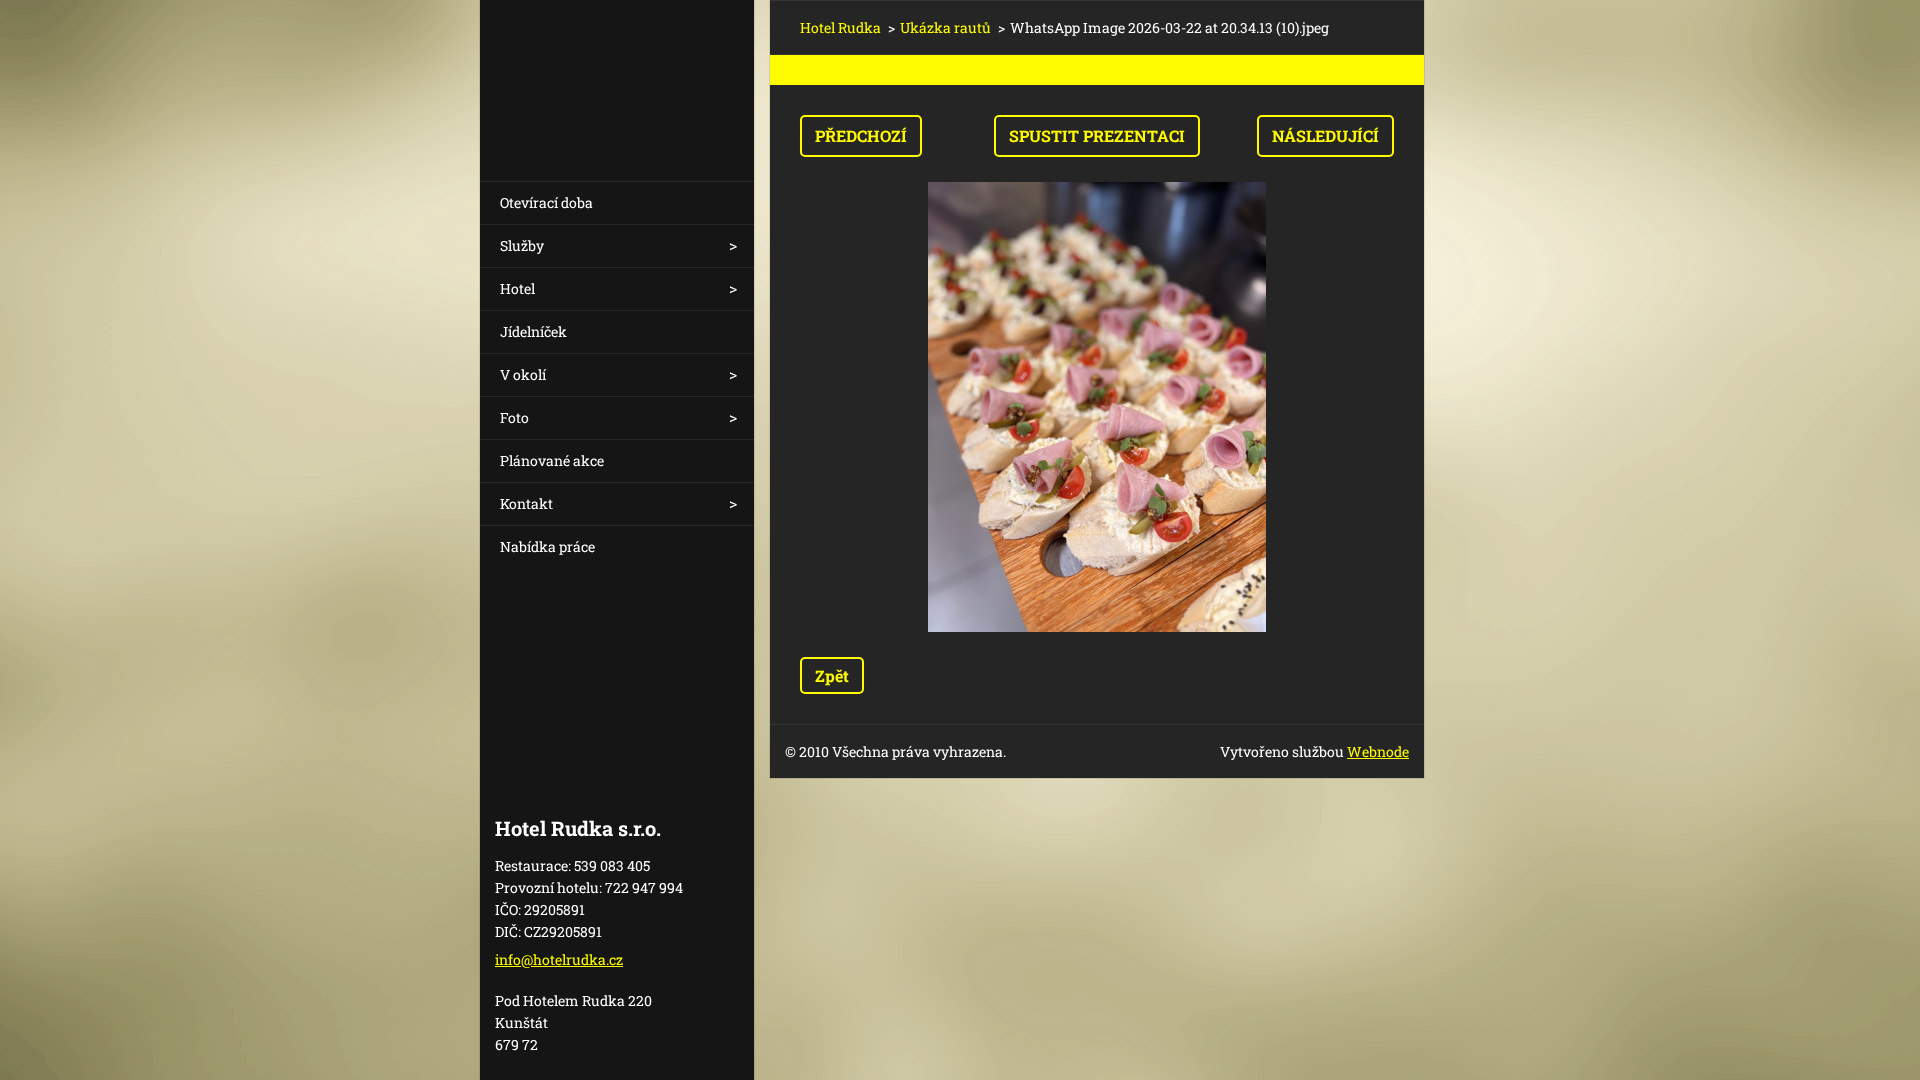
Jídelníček (533, 331)
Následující (1325, 135)
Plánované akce (552, 460)
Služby (522, 245)
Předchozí (861, 135)
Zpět (832, 675)
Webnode (1378, 751)
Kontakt (526, 503)
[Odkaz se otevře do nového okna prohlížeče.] (1097, 407)
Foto (514, 417)
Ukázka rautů (945, 27)
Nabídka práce (547, 546)
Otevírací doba (546, 202)
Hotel (517, 288)
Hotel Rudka (840, 27)
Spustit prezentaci (1097, 135)
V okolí (523, 374)
